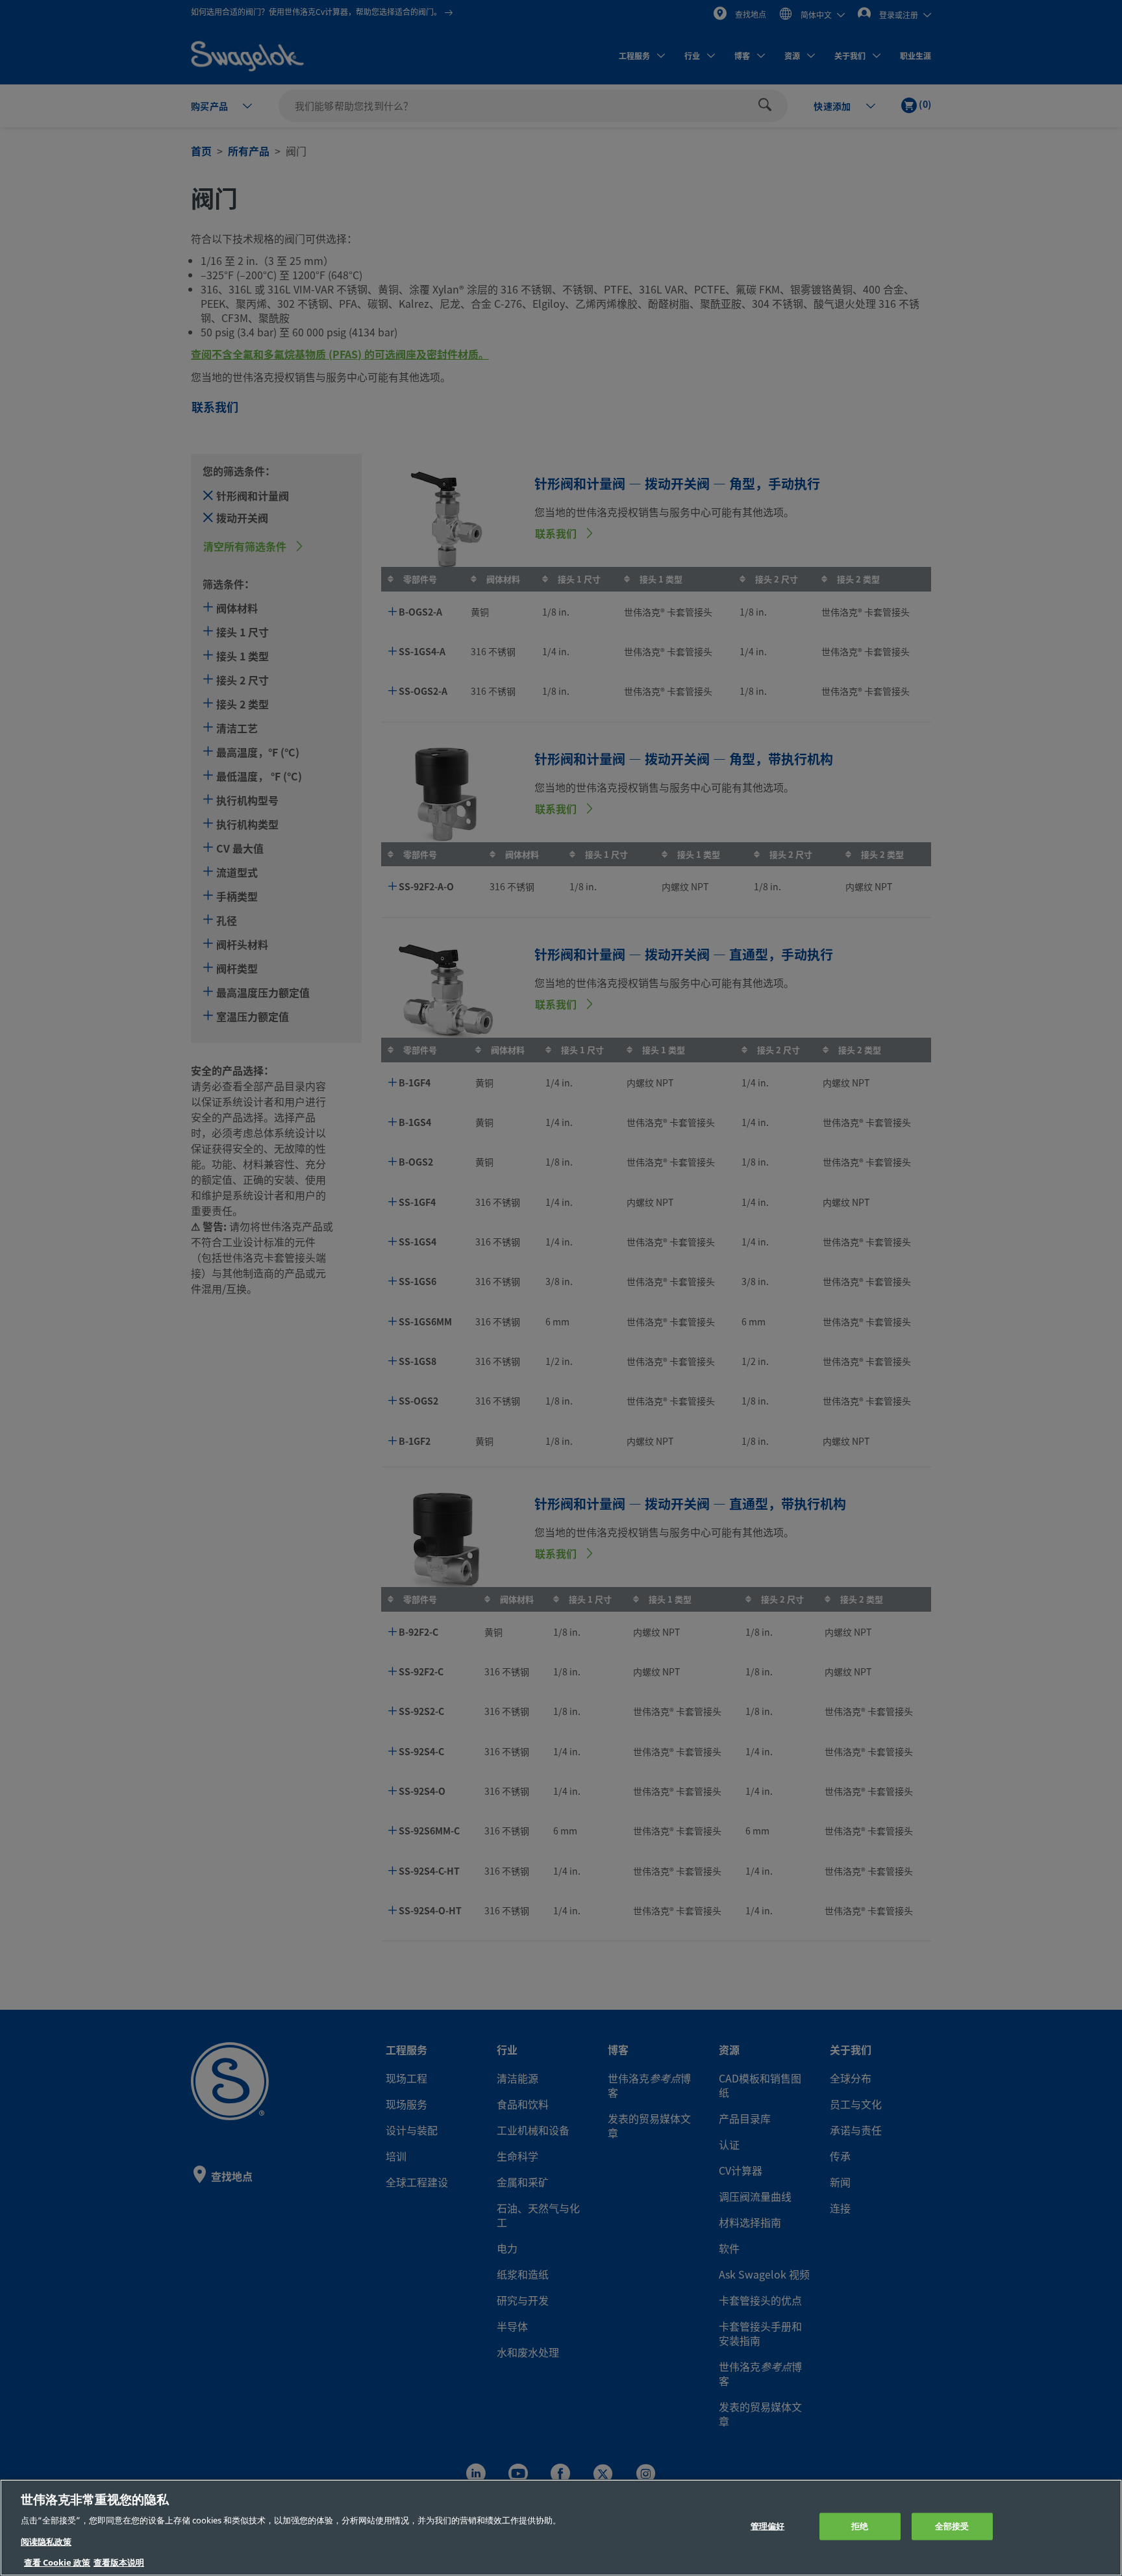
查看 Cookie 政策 (57, 2563)
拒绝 (860, 2526)
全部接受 (952, 2526)
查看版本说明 (119, 2563)
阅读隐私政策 (46, 2542)
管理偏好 (768, 2526)
